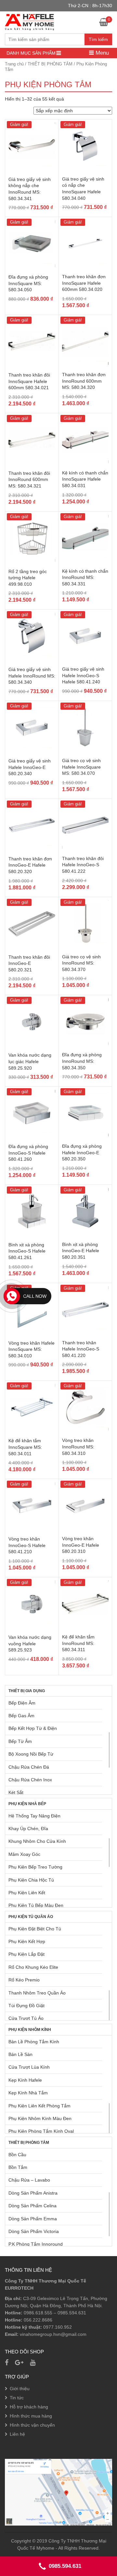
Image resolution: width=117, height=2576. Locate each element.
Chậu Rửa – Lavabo (29, 2180)
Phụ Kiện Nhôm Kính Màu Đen (40, 2118)
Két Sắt (16, 1792)
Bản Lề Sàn (20, 2054)
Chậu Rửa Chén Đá (29, 1767)
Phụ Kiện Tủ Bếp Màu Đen (36, 1905)
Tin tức (17, 2398)
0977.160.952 (58, 2327)
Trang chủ (14, 64)
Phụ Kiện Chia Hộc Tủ (31, 1880)
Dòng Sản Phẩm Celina (32, 2206)
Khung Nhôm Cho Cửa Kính (37, 1841)
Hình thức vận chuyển (32, 2425)
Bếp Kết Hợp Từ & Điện (33, 1728)
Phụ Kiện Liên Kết (27, 1893)
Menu (101, 53)
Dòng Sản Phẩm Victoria (34, 2231)
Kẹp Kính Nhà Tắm (28, 2093)
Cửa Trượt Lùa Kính (29, 2067)
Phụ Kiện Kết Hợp (27, 1941)
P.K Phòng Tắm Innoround (36, 2244)
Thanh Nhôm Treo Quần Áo (37, 1993)
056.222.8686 (38, 2320)
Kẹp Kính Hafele (25, 2080)
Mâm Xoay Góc (24, 1854)
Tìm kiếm (98, 39)
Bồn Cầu (17, 2155)
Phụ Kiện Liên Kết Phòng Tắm (39, 2106)
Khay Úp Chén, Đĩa (28, 1829)
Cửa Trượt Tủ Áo (26, 2018)
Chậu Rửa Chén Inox (30, 1780)
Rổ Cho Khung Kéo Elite (33, 1967)
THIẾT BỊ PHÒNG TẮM (50, 64)
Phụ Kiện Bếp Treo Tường (35, 1867)
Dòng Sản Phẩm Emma (33, 2219)
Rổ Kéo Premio (24, 1980)
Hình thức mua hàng (31, 2416)
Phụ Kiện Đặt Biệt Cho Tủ (35, 1929)
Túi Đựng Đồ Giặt (26, 2006)
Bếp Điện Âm (22, 1703)
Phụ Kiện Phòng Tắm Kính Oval (41, 2131)
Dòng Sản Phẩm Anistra (33, 2193)
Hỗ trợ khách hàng (29, 2407)
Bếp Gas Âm (21, 1716)
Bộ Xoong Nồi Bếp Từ (31, 1754)
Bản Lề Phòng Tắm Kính (34, 2042)
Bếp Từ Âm (20, 1741)
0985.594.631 (72, 2313)
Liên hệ (17, 2434)
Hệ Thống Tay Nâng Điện (34, 1816)
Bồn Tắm (18, 2167)
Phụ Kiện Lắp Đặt (26, 1954)
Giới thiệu (20, 2389)
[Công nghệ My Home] (29, 21)
